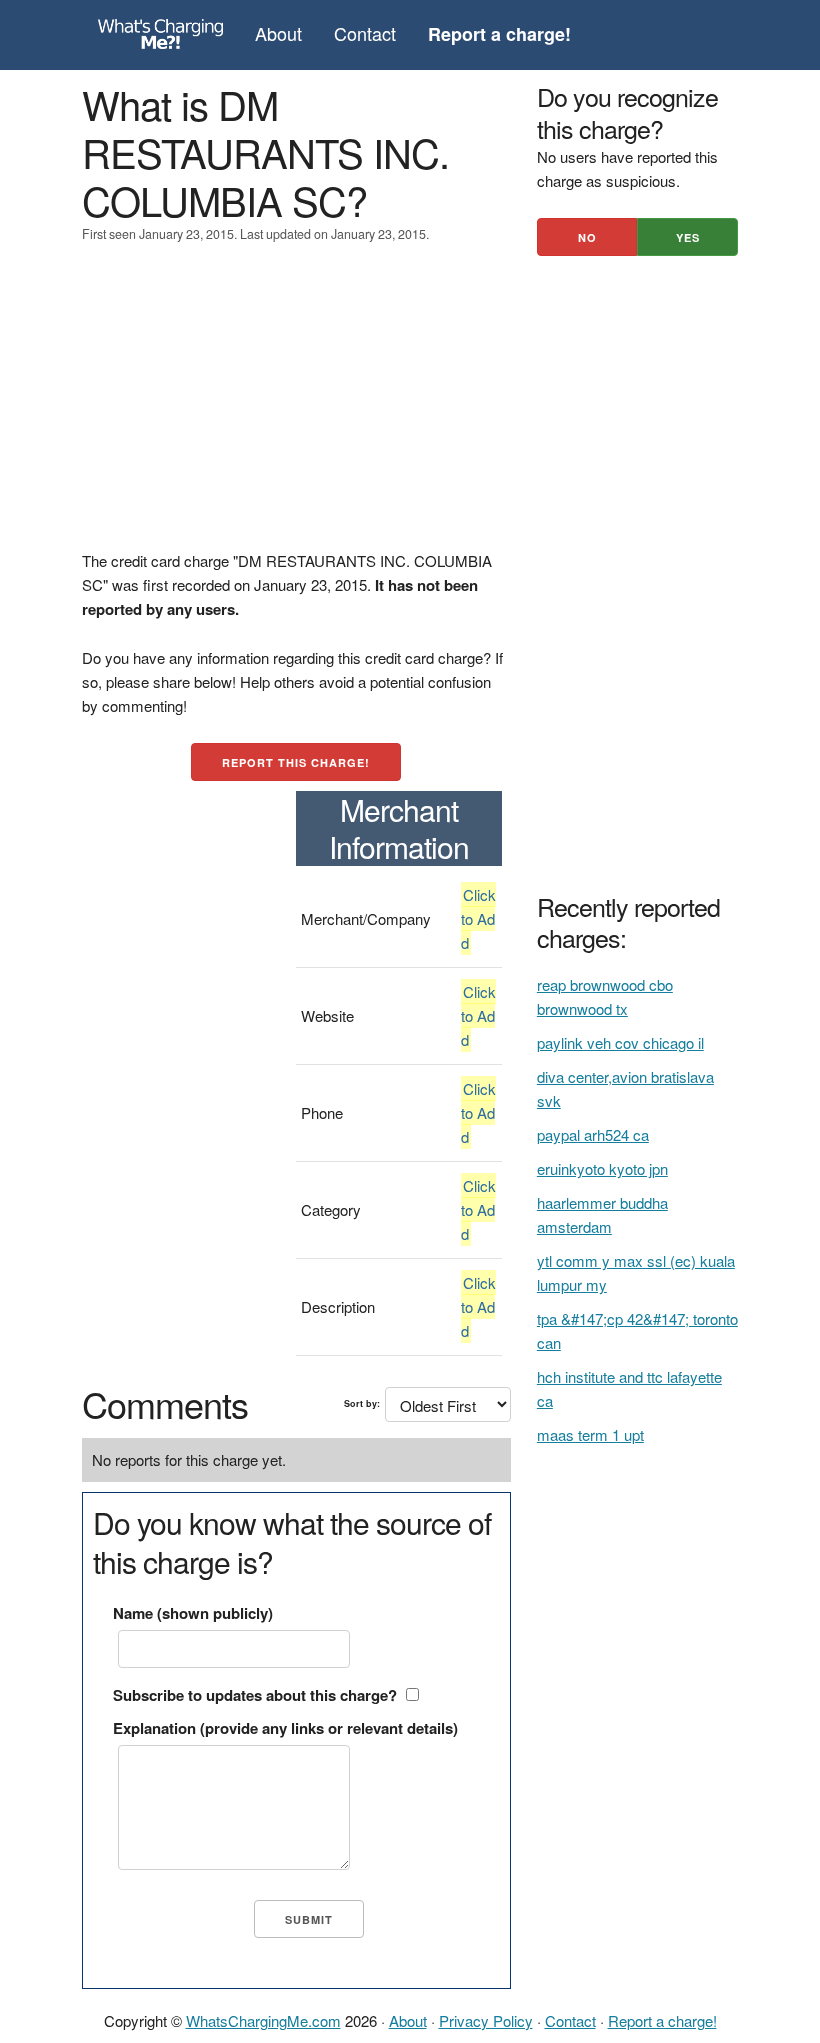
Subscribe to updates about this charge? (255, 1695)
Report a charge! (662, 2020)
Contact (365, 33)
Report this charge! (296, 762)
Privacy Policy (486, 2020)
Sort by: (362, 1403)
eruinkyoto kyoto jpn (602, 1168)
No (587, 237)
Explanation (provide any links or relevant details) (285, 1728)
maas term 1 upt (590, 1434)
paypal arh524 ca (593, 1134)
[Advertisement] (296, 409)
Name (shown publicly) (193, 1613)
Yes (688, 237)
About (278, 33)
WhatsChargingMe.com (263, 2020)
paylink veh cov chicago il (620, 1042)
